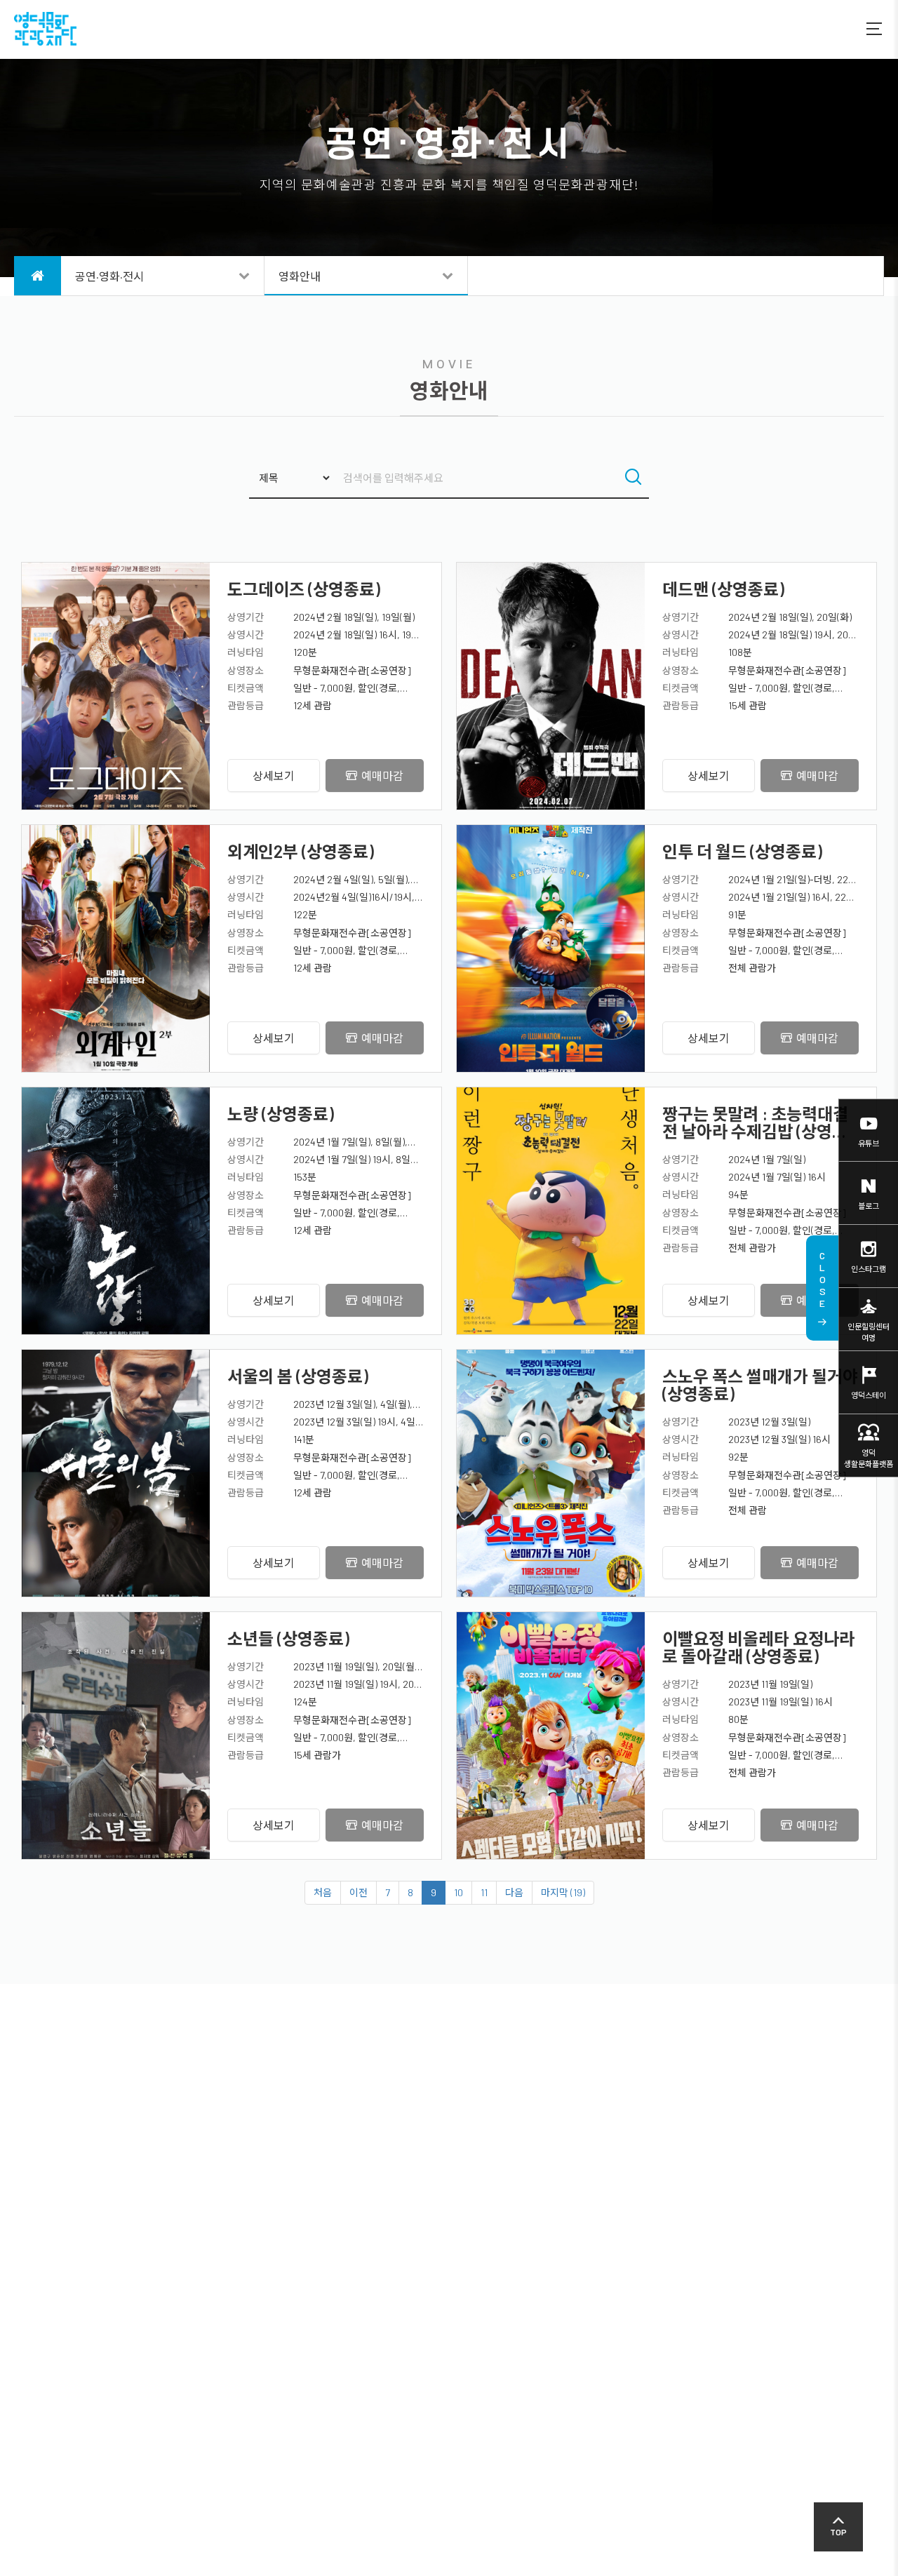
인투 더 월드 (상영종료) (742, 851)
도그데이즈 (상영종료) (304, 589)
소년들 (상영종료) (288, 1638)
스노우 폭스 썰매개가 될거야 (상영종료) (760, 1385)
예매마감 (382, 776)
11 (484, 1892)
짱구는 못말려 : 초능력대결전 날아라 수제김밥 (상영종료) (755, 1122)
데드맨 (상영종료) (723, 589)
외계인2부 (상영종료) (301, 851)
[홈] (38, 276)
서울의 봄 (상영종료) (298, 1376)
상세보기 (274, 776)
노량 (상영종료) (281, 1114)
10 (458, 1892)
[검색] (633, 478)
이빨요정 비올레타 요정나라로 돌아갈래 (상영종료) (758, 1647)
